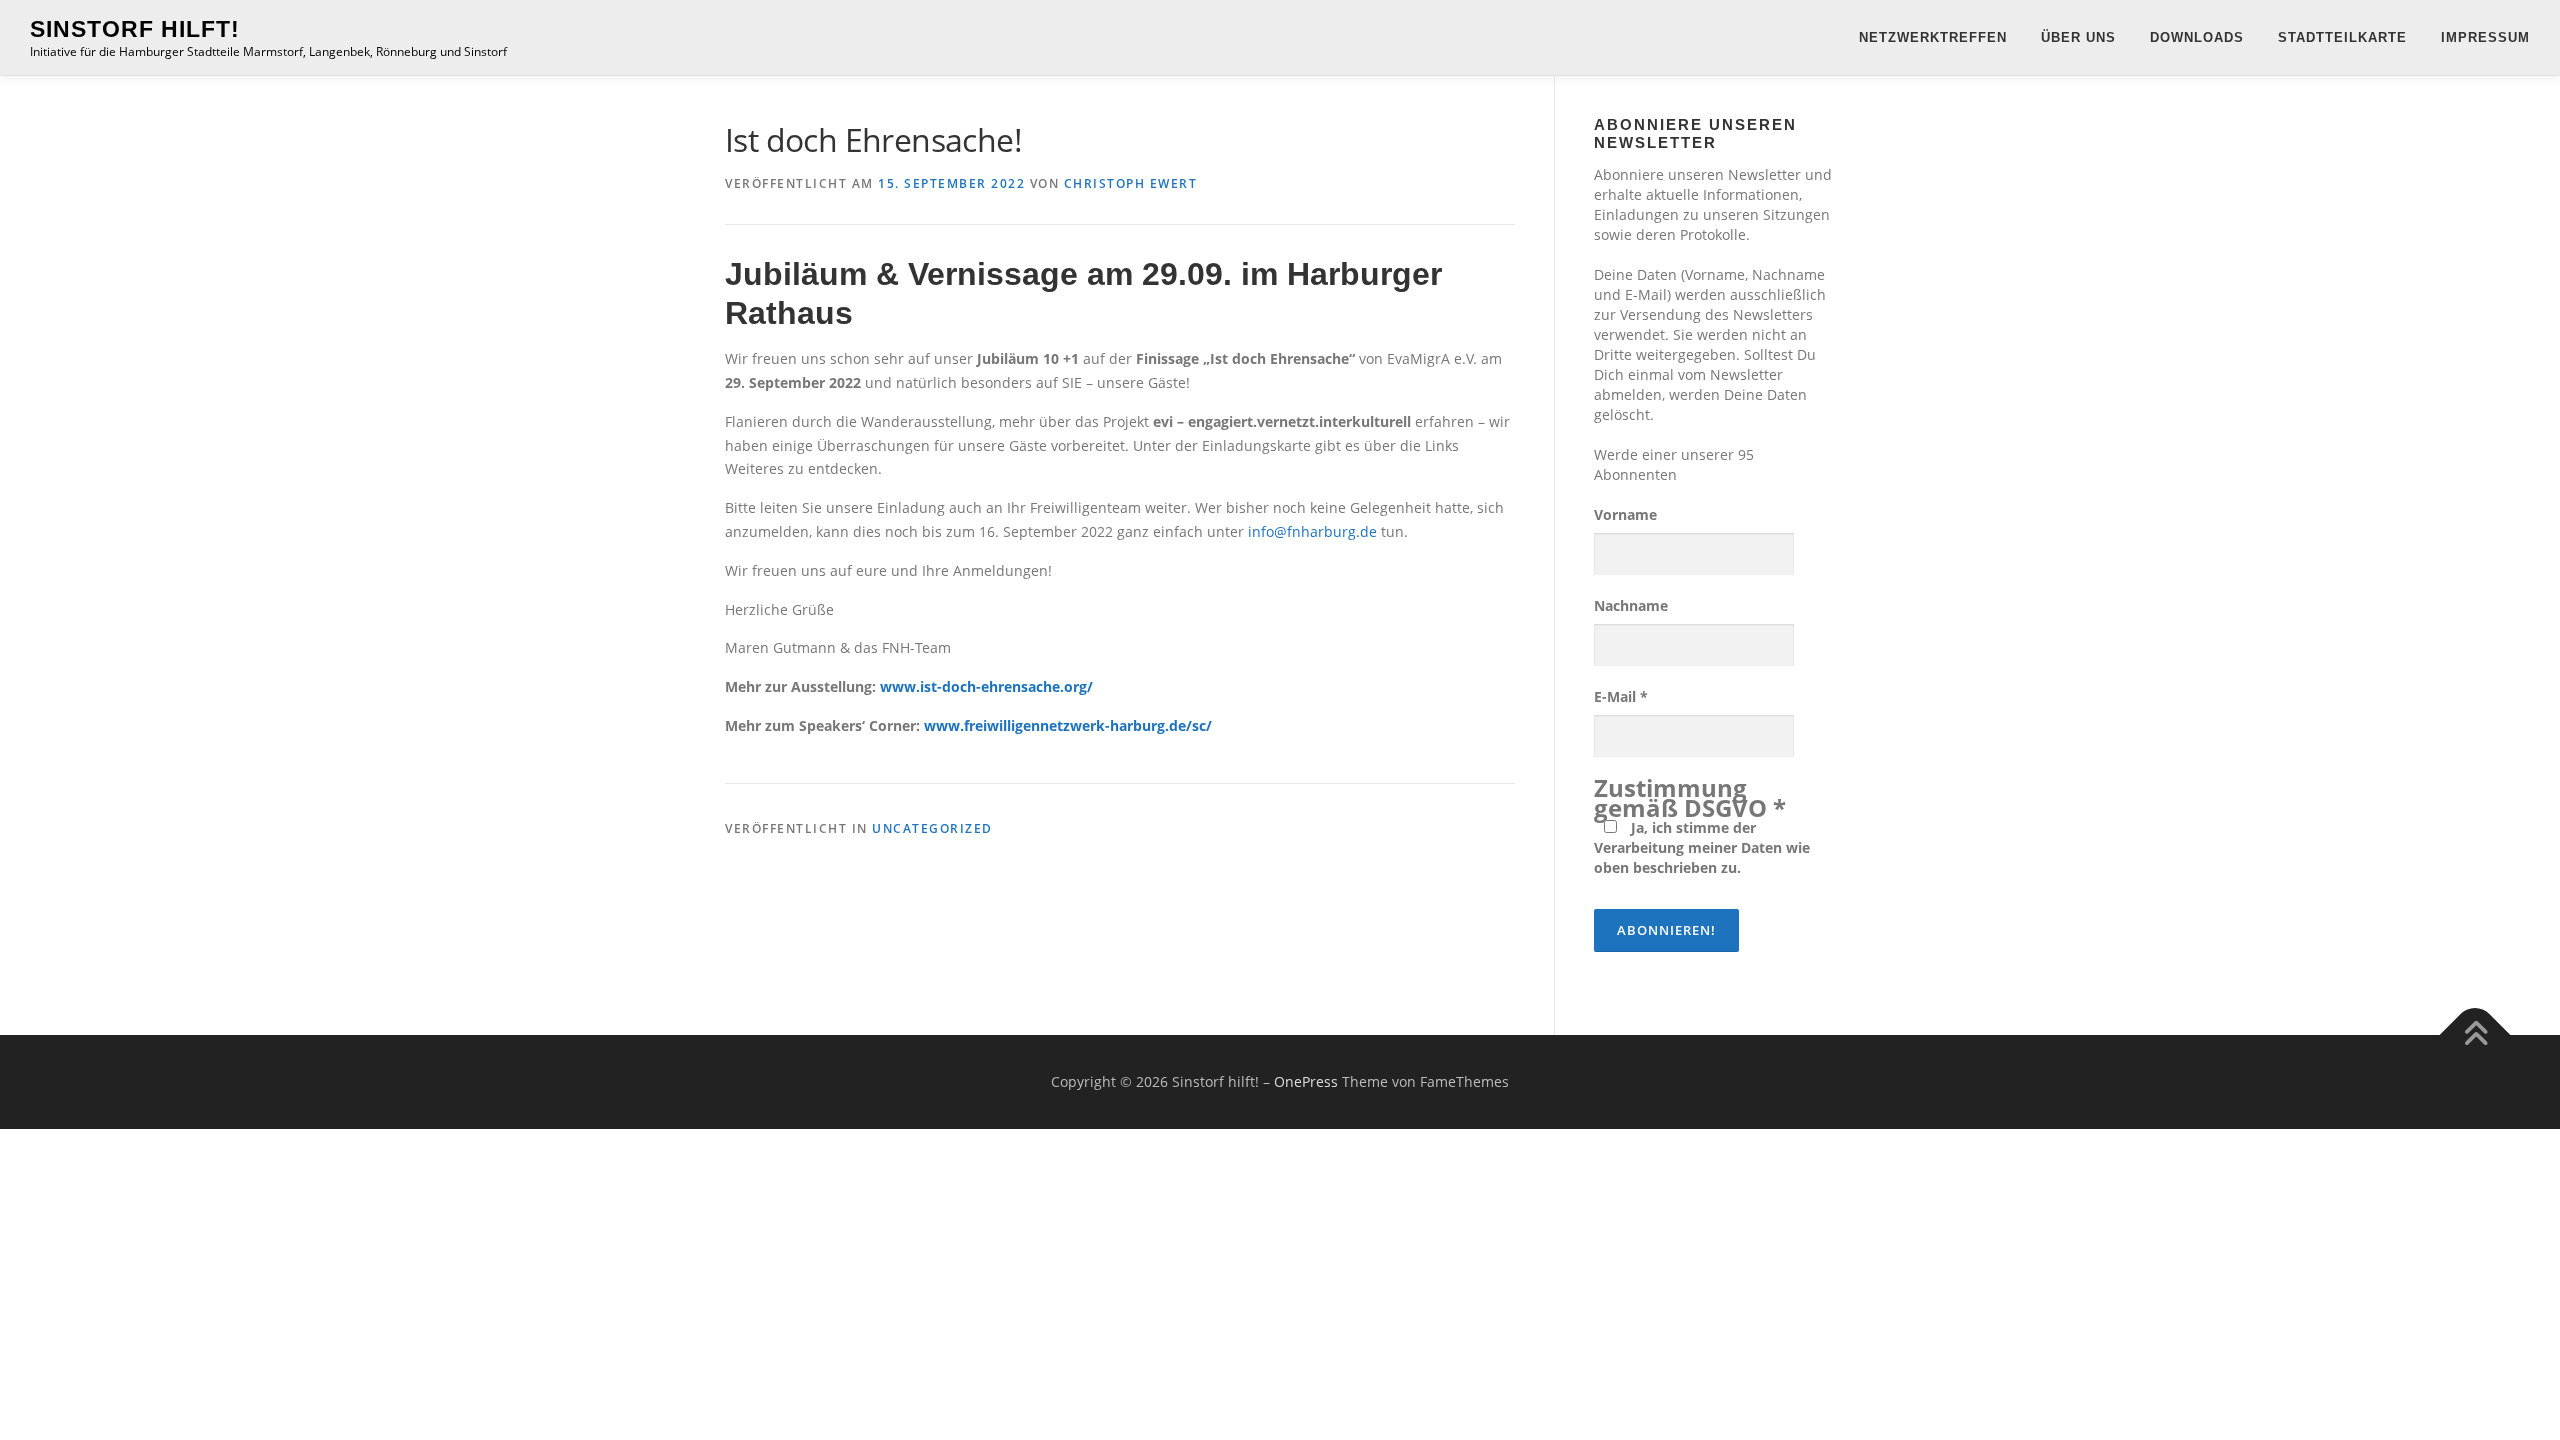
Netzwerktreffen (1933, 37)
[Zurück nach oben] (2475, 1035)
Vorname (1625, 514)
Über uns (2078, 37)
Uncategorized (932, 828)
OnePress (1306, 1081)
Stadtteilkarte (2342, 37)
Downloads (2197, 37)
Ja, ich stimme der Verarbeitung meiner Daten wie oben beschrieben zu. (1702, 847)
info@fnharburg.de (1312, 531)
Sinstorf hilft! (135, 29)
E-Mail (1621, 696)
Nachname (1631, 605)
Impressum (2485, 37)
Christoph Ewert (1131, 183)
